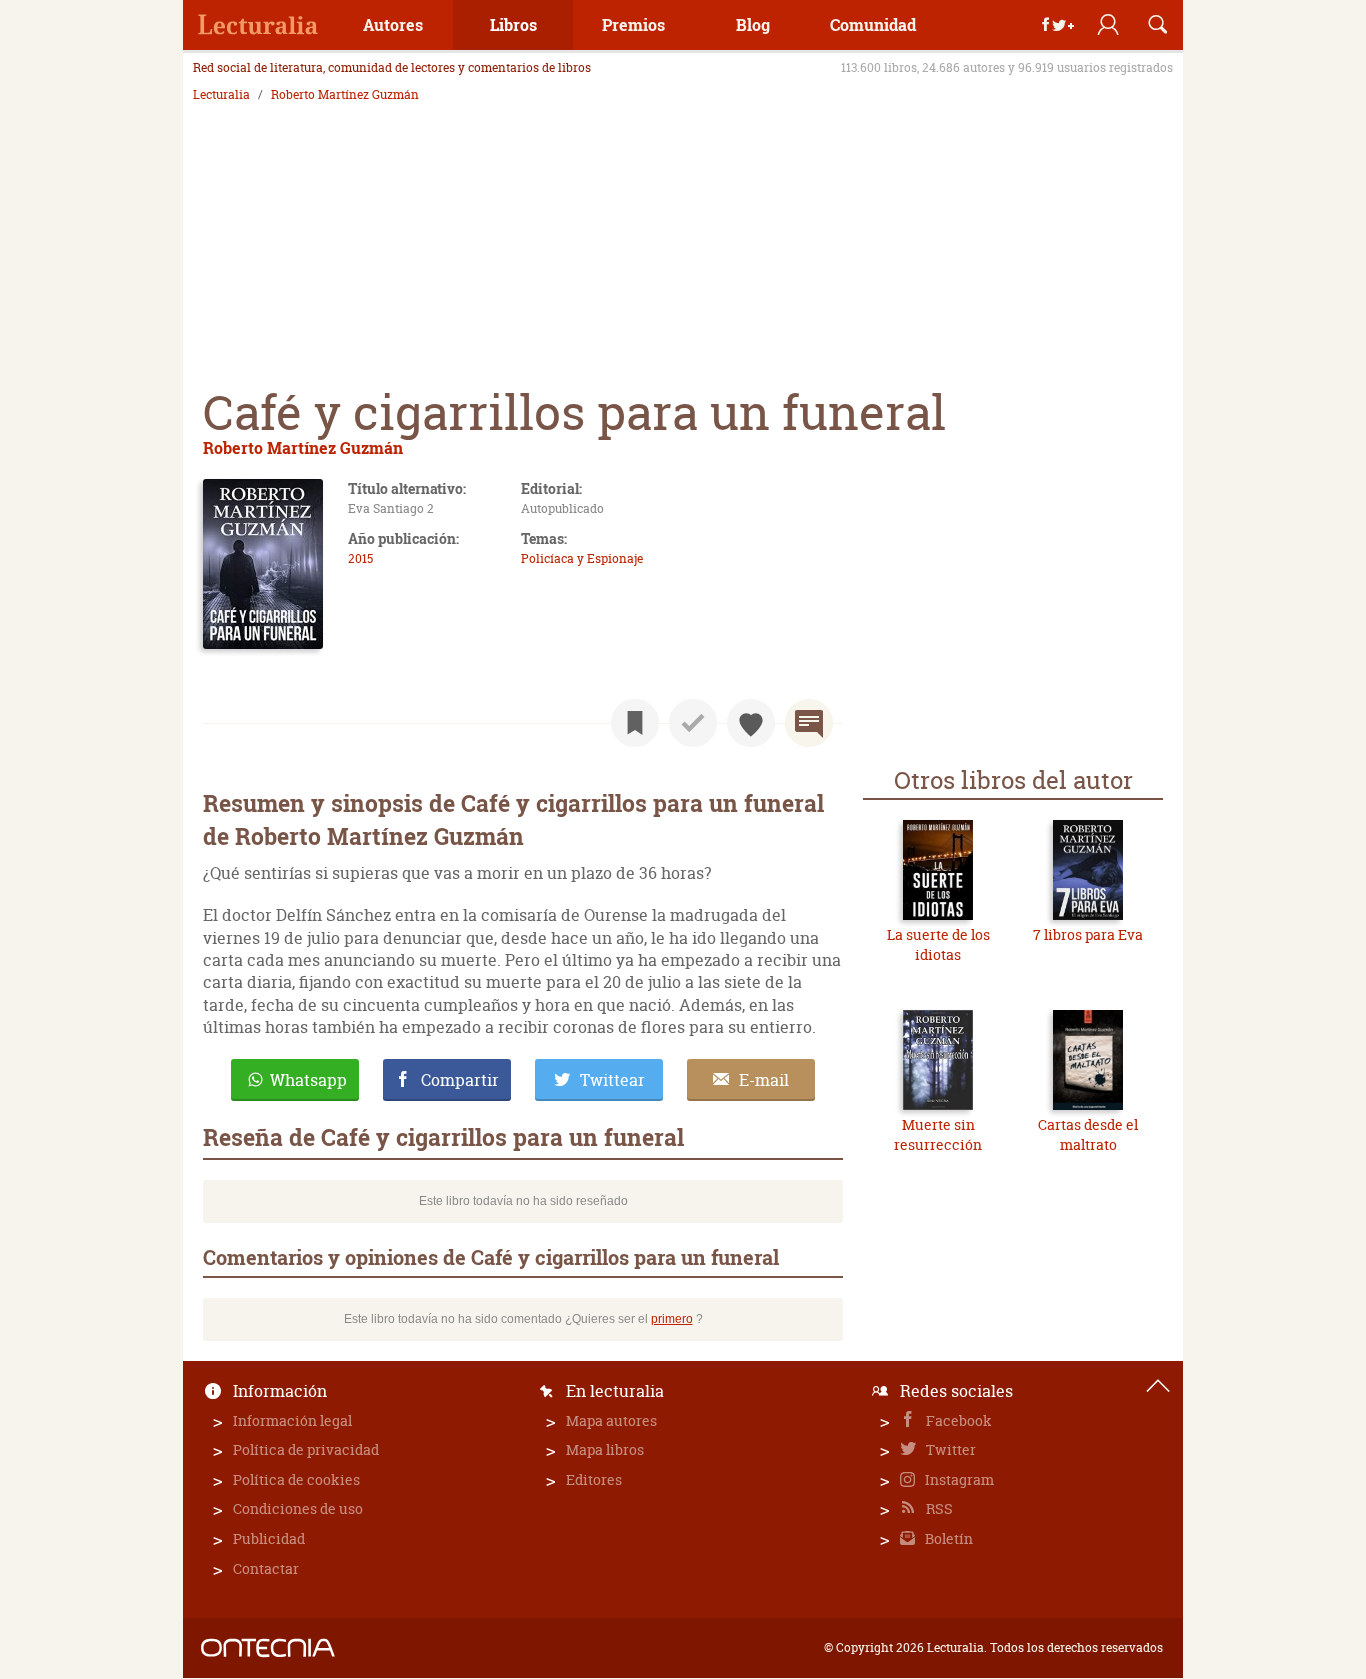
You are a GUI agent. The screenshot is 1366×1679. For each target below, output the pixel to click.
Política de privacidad (306, 1449)
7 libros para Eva (1088, 934)
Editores (594, 1479)
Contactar (266, 1568)
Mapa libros (605, 1449)
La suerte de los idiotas (938, 944)
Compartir (460, 1080)
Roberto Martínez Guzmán (345, 95)
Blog (753, 24)
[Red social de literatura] (258, 25)
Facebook (957, 1420)
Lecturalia (221, 95)
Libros (513, 24)
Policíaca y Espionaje (582, 558)
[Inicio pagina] (1158, 1386)
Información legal (292, 1420)
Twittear (612, 1080)
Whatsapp (308, 1080)
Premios (633, 24)
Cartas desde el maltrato (1088, 1134)
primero (672, 1319)
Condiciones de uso (298, 1508)
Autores (393, 24)
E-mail (764, 1080)
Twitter (949, 1449)
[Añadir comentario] (809, 723)
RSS (938, 1508)
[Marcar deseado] (751, 723)
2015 (360, 558)
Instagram (958, 1479)
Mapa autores (611, 1420)
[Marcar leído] (693, 723)
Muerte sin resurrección (938, 1134)
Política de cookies (296, 1479)
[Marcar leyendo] (635, 723)
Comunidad (873, 24)
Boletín (947, 1538)
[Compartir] (1058, 25)
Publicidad (269, 1538)
